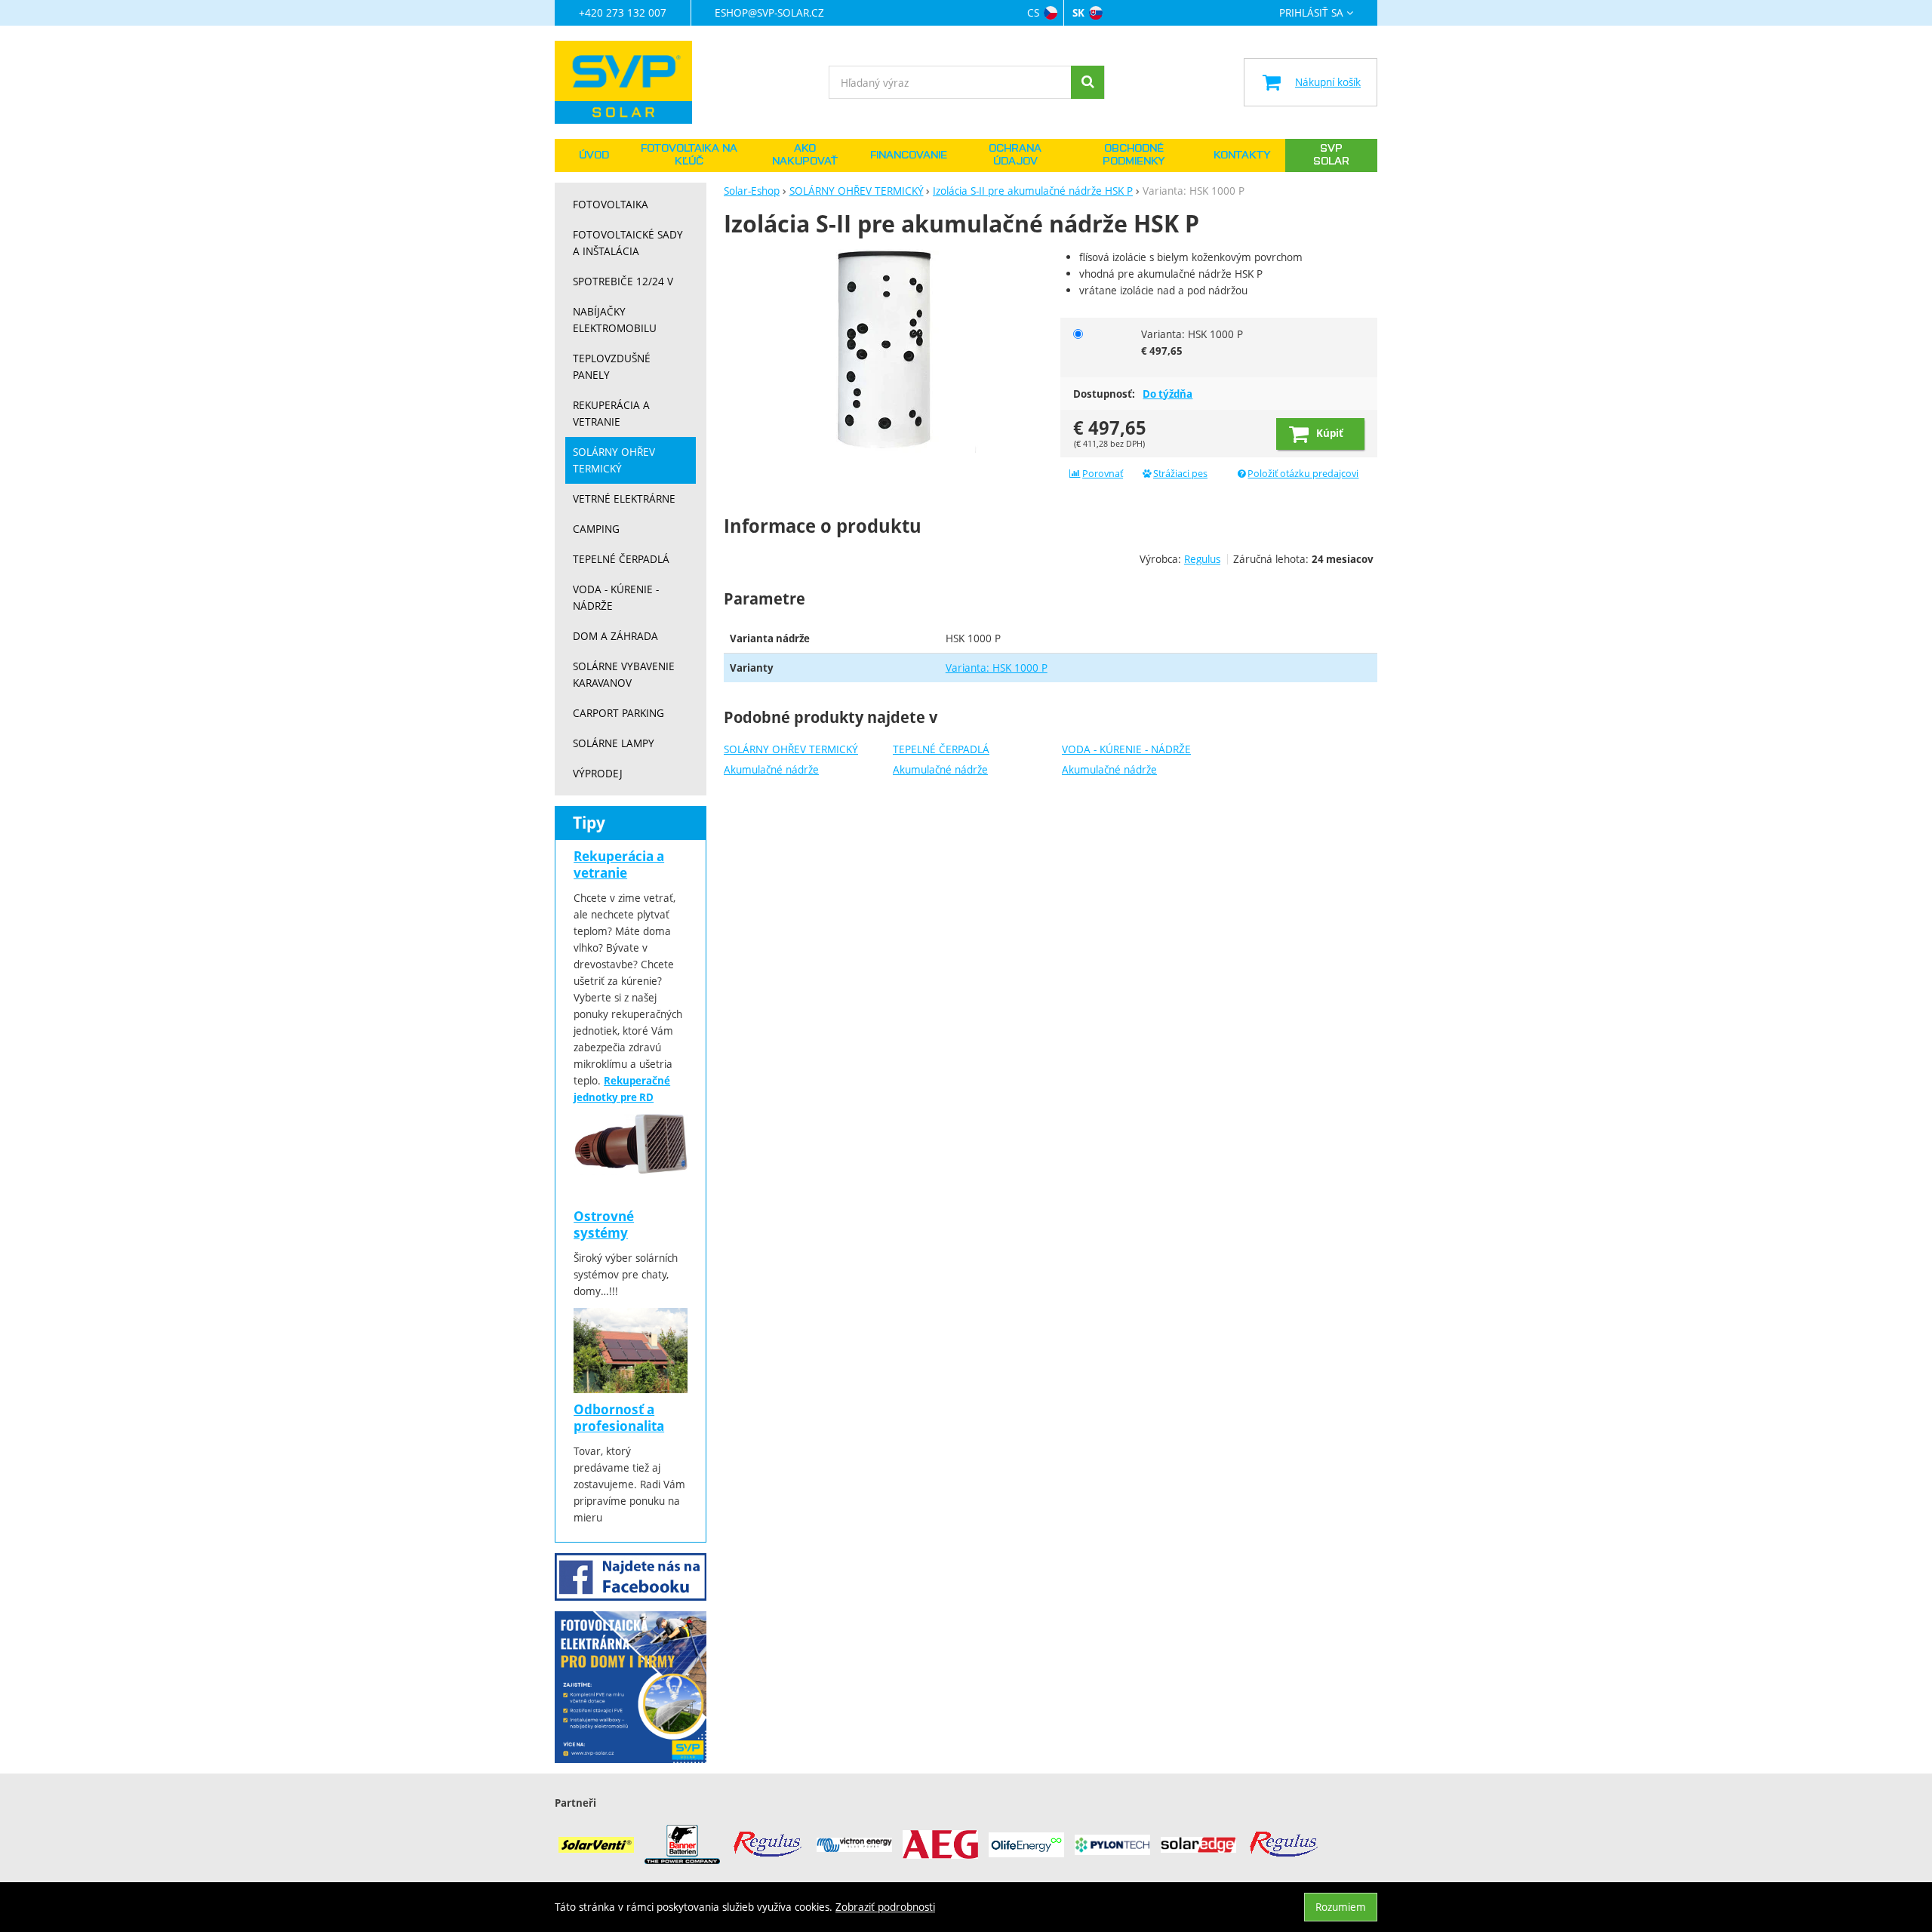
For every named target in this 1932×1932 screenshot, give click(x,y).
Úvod (594, 155)
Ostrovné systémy (604, 1224)
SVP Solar (1331, 155)
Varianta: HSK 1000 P (997, 668)
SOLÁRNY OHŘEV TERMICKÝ (791, 749)
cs (1033, 12)
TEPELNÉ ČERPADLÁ (941, 749)
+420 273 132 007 (623, 12)
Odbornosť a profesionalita (619, 1418)
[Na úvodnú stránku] (631, 82)
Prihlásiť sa (1311, 13)
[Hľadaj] (1088, 82)
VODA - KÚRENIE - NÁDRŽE (1126, 749)
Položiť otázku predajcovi (1303, 474)
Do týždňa (1168, 394)
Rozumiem (1341, 1907)
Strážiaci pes (1180, 474)
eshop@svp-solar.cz (769, 12)
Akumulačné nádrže (771, 769)
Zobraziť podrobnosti (885, 1907)
